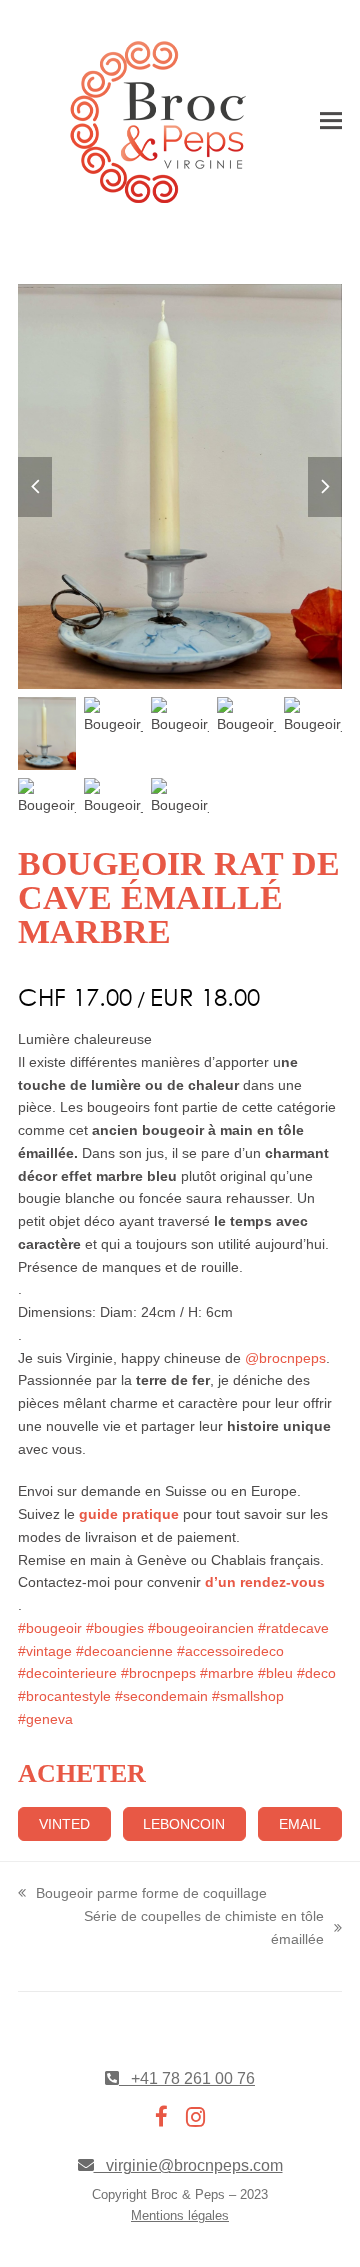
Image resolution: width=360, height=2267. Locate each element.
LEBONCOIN (184, 1824)
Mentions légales (180, 2215)
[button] (331, 122)
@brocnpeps (285, 1358)
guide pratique (129, 1514)
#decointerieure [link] (67, 1673)
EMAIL (300, 1824)
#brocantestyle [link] (64, 1696)
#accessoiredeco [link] (230, 1651)
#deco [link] (316, 1673)
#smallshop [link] (248, 1696)
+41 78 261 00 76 (187, 2078)
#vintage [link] (45, 1651)
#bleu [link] (275, 1673)
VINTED (64, 1824)
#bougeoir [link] (50, 1628)
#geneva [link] (45, 1719)
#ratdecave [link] (293, 1628)
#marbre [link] (227, 1673)
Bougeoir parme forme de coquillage (142, 1895)
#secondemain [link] (161, 1696)
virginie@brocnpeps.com (188, 2165)
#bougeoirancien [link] (201, 1628)
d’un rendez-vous (263, 1582)
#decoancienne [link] (124, 1651)
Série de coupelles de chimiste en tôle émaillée (176, 1929)
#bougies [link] (115, 1628)
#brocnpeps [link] (158, 1673)
